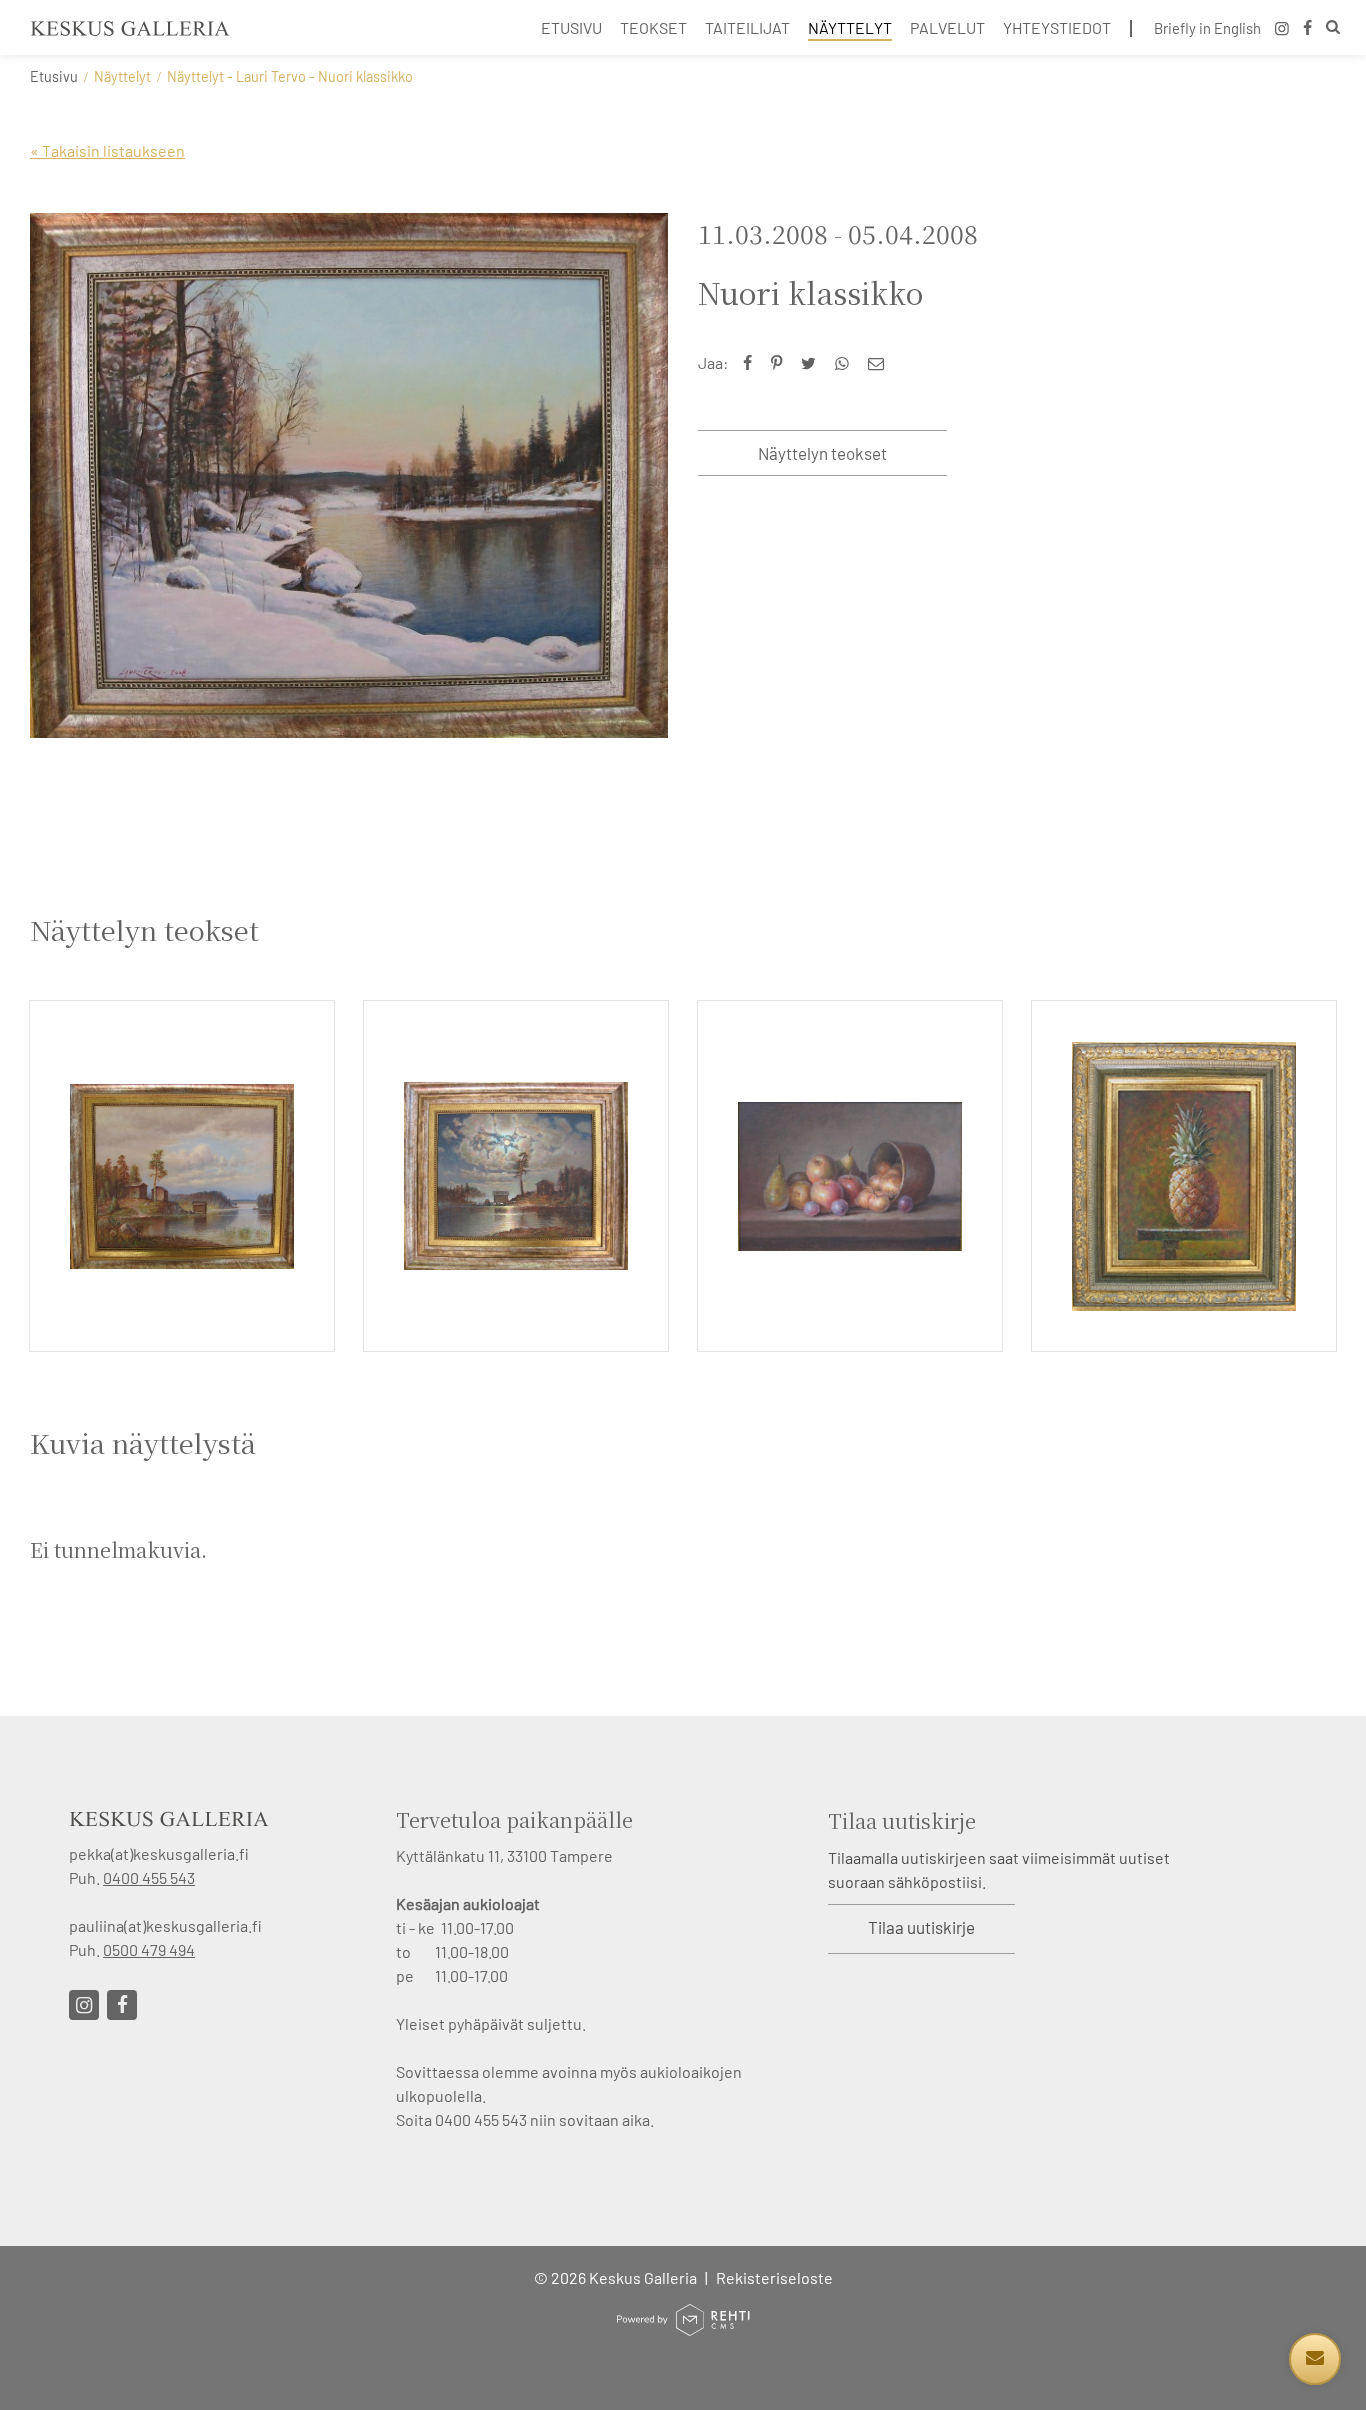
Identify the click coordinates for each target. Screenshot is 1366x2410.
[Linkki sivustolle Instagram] (84, 2005)
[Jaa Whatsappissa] (846, 362)
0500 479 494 (149, 1949)
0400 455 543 (149, 1877)
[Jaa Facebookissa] (752, 362)
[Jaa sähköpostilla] (880, 362)
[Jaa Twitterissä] (813, 362)
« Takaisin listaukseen (107, 150)
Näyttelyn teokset (822, 453)
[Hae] (1333, 29)
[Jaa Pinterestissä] (781, 362)
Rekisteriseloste (774, 2277)
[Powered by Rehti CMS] (683, 2327)
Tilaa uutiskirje (921, 1927)
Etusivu (54, 76)
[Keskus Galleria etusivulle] (130, 28)
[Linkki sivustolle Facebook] (122, 2005)
